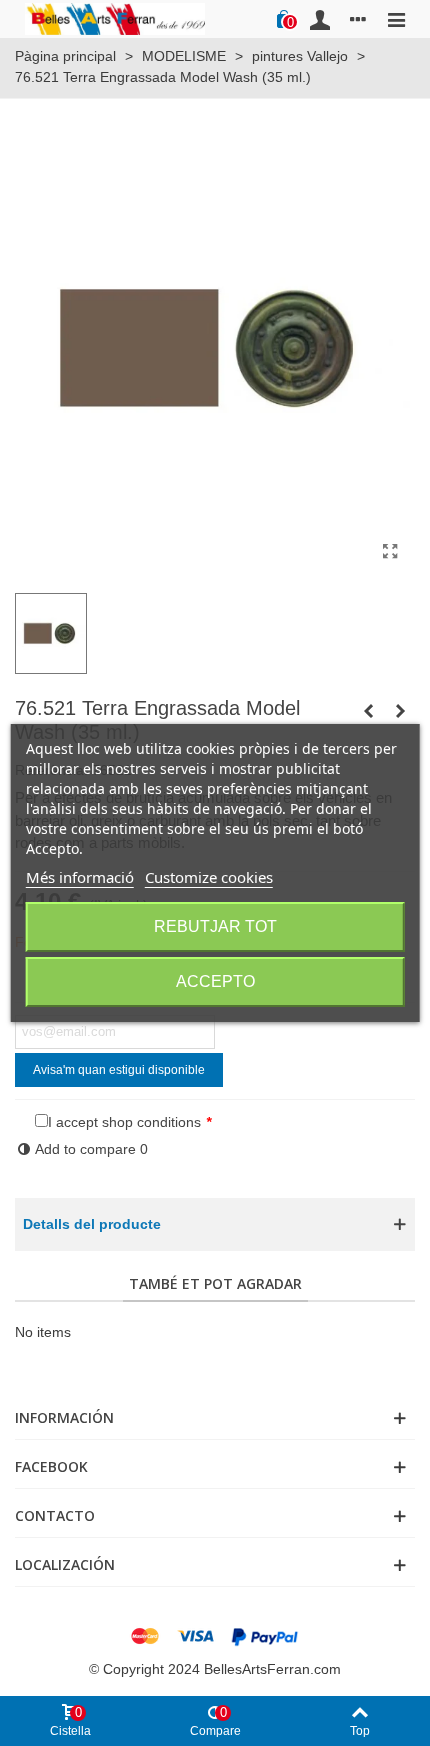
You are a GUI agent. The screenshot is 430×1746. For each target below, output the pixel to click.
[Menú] (396, 19)
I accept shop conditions (124, 1122)
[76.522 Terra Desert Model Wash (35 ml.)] (400, 711)
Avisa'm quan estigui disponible (119, 1070)
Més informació (80, 877)
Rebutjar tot (215, 926)
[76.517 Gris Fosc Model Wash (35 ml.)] (368, 711)
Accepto (215, 981)
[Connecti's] (320, 19)
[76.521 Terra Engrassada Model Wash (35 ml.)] (390, 552)
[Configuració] (358, 19)
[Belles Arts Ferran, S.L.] (115, 18)
